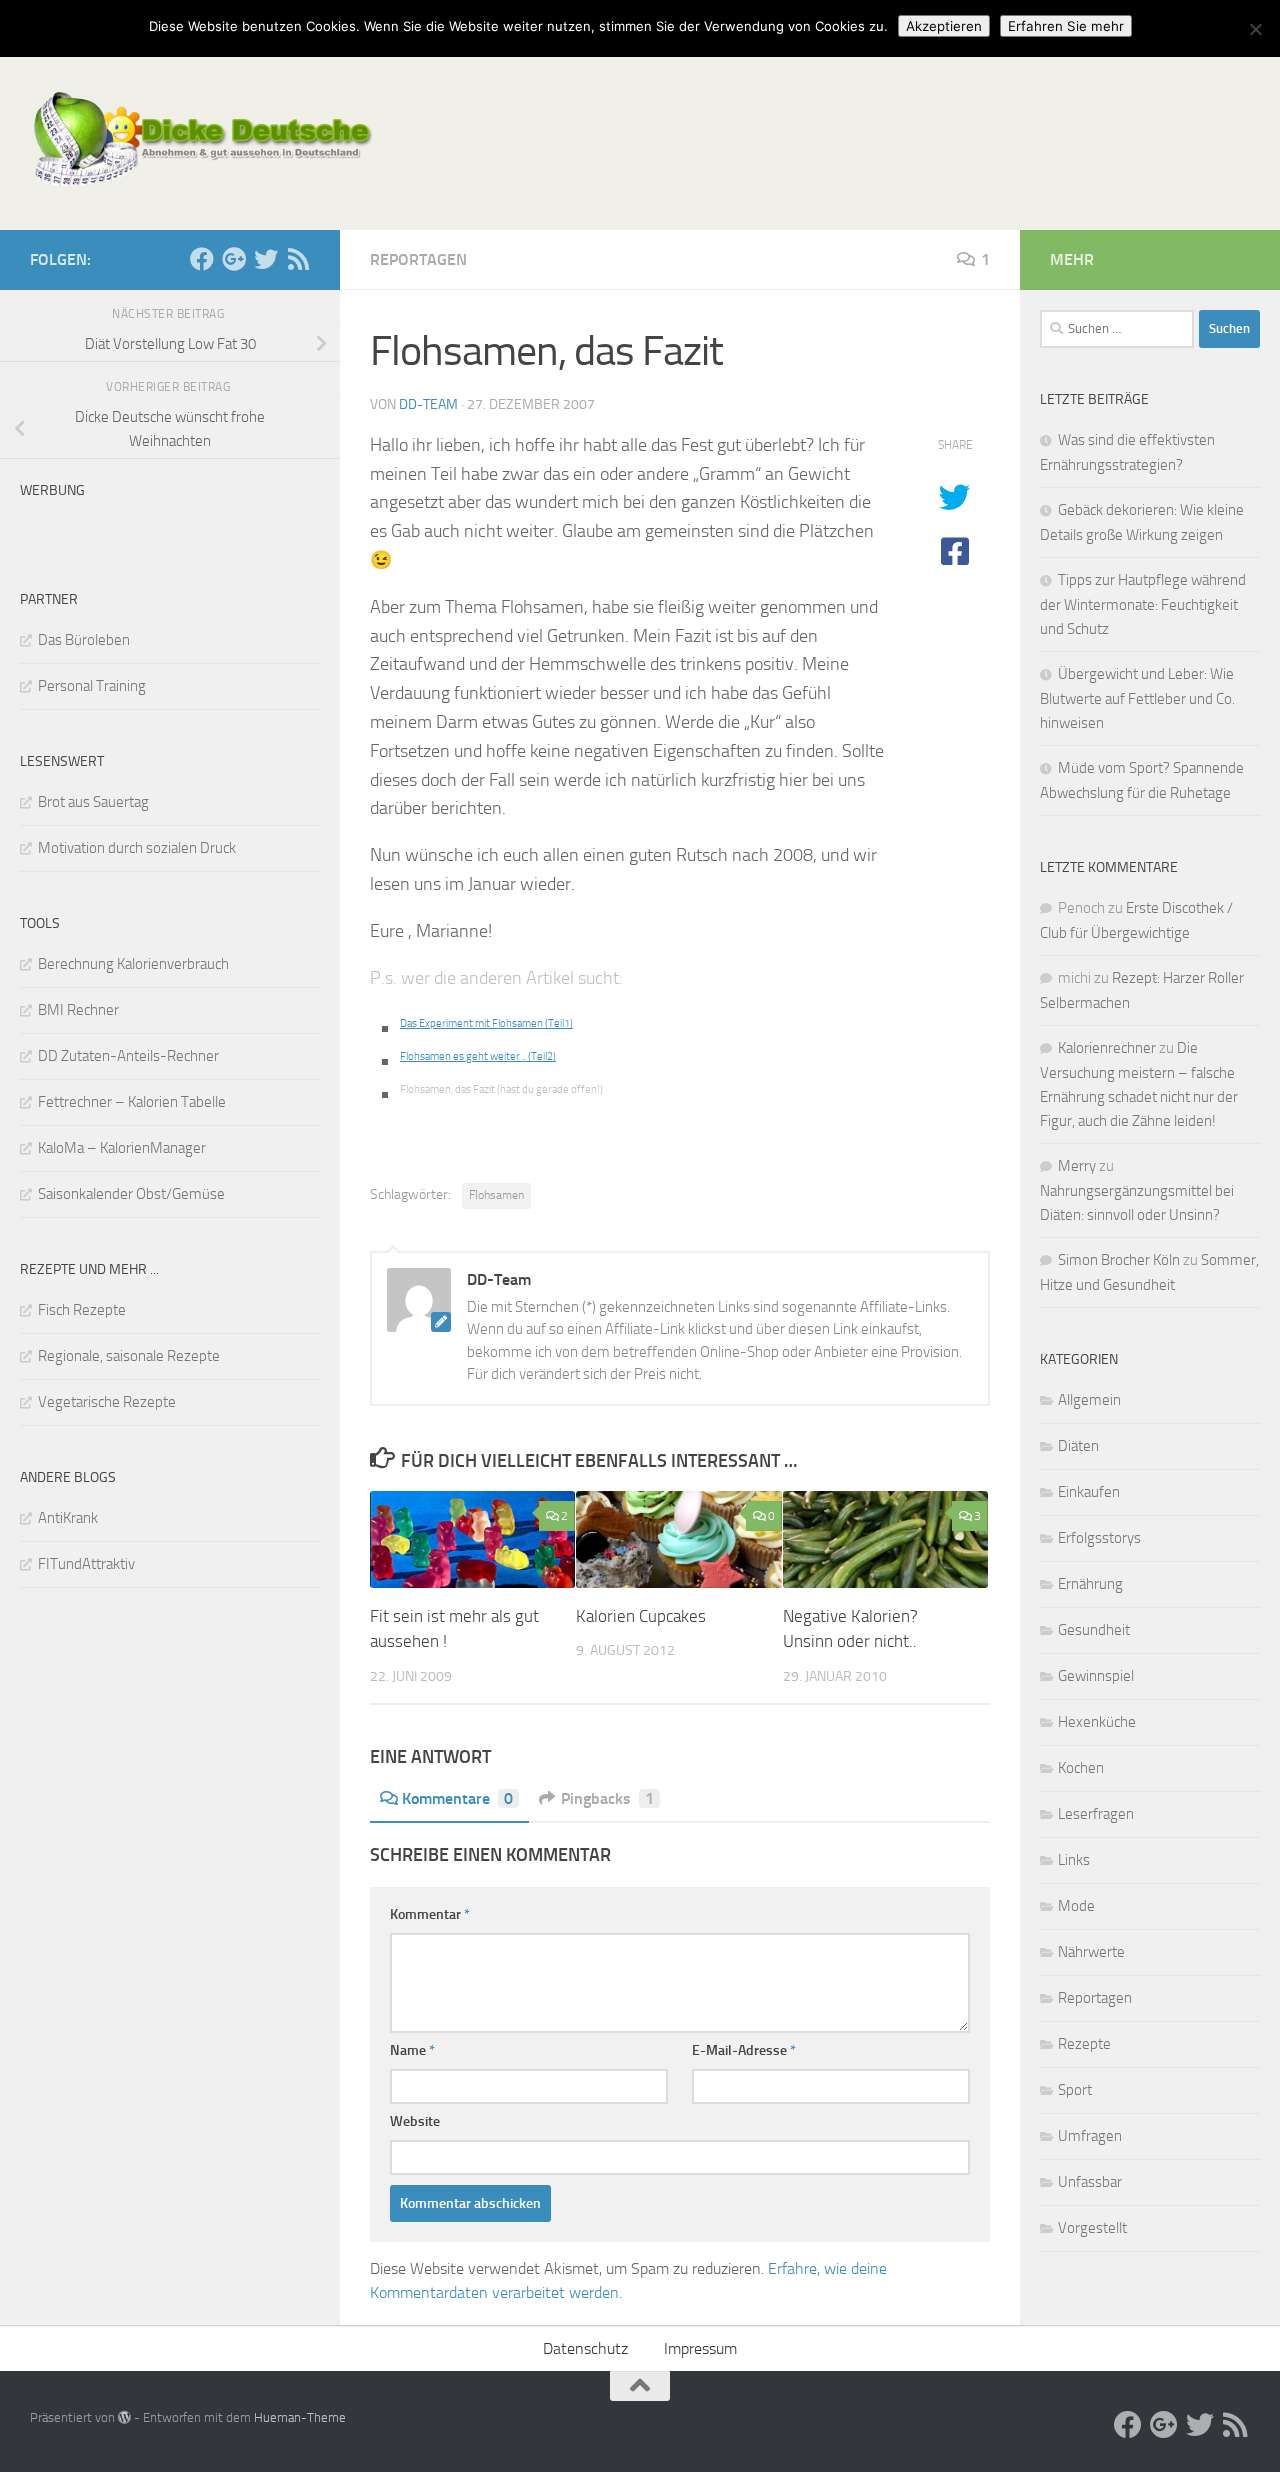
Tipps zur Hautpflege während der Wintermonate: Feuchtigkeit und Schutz (1143, 604)
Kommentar (430, 1914)
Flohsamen (496, 1195)
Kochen (1081, 1768)
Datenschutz (585, 2348)
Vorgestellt (1092, 2228)
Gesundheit (1094, 1630)
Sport (1075, 2090)
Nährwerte (1091, 1952)
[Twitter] (266, 259)
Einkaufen (1089, 1492)
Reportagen (418, 259)
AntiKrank (68, 1518)
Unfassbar (1090, 2182)
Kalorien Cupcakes (641, 1616)
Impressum (700, 2348)
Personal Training (92, 686)
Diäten (1078, 1446)
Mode (1076, 1906)
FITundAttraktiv (86, 1564)
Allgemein (1089, 1400)
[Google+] (234, 259)
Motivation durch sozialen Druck (137, 848)
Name (412, 2050)
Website (415, 2121)
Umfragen (1090, 2136)
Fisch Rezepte (82, 1310)
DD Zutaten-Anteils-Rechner (128, 1056)
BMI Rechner (78, 1010)
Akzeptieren (944, 26)
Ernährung (1090, 1584)
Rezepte (1084, 2044)
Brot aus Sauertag (93, 802)
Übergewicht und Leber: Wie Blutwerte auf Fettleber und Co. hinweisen (1137, 698)
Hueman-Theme (300, 2417)
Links (1074, 1860)
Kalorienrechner (1107, 1048)
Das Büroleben (84, 640)
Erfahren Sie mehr (1066, 26)
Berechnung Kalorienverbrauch (133, 964)
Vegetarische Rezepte (107, 1402)
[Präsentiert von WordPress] (124, 2417)
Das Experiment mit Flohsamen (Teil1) (486, 1023)
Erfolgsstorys (1099, 1538)
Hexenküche (1097, 1722)
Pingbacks (607, 1798)
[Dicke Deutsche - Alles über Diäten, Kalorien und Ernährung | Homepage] (201, 140)
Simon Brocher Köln (1119, 1260)
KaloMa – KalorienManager (122, 1148)
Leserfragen (1096, 1814)
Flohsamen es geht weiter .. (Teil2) (478, 1056)
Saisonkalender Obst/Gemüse (131, 1194)
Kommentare (457, 1798)
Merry (1077, 1166)
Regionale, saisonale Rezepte (129, 1356)
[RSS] (298, 259)
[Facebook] (202, 259)
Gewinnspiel (1096, 1676)
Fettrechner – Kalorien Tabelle (132, 1102)
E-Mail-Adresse (744, 2050)
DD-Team (428, 404)
